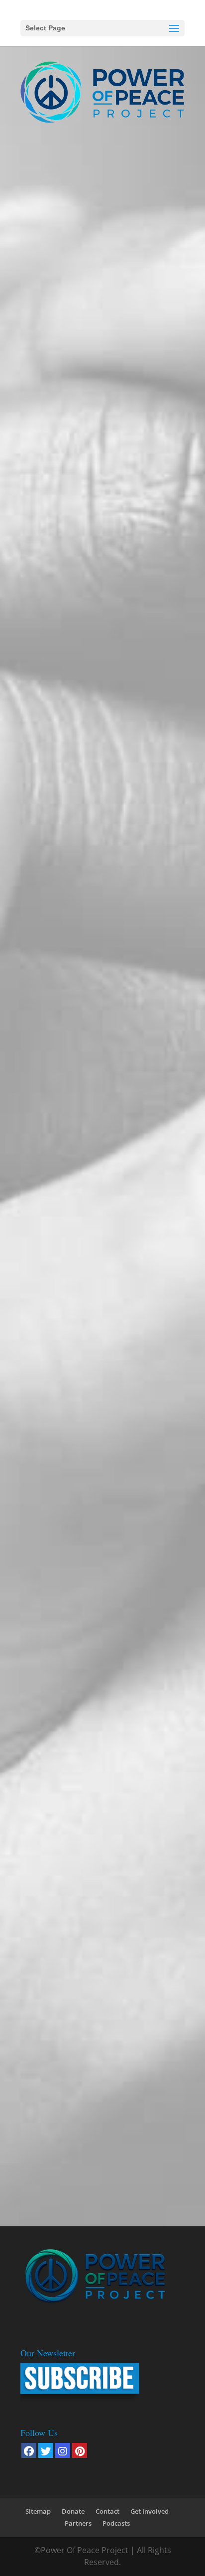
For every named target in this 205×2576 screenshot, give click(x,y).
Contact (107, 2511)
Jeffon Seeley (51, 431)
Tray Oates (48, 1056)
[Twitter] (46, 2450)
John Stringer (51, 744)
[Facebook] (29, 2450)
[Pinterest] (80, 2450)
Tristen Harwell (55, 1995)
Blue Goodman (54, 1213)
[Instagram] (63, 2450)
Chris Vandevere (56, 1526)
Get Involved (150, 2511)
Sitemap (38, 2511)
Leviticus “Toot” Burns (67, 587)
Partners (78, 2523)
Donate (73, 2511)
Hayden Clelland (57, 900)
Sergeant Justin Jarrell (64, 274)
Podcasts (116, 2523)
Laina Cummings (57, 1369)
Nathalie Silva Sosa (61, 2151)
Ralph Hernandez (58, 1682)
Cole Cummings (56, 1838)
